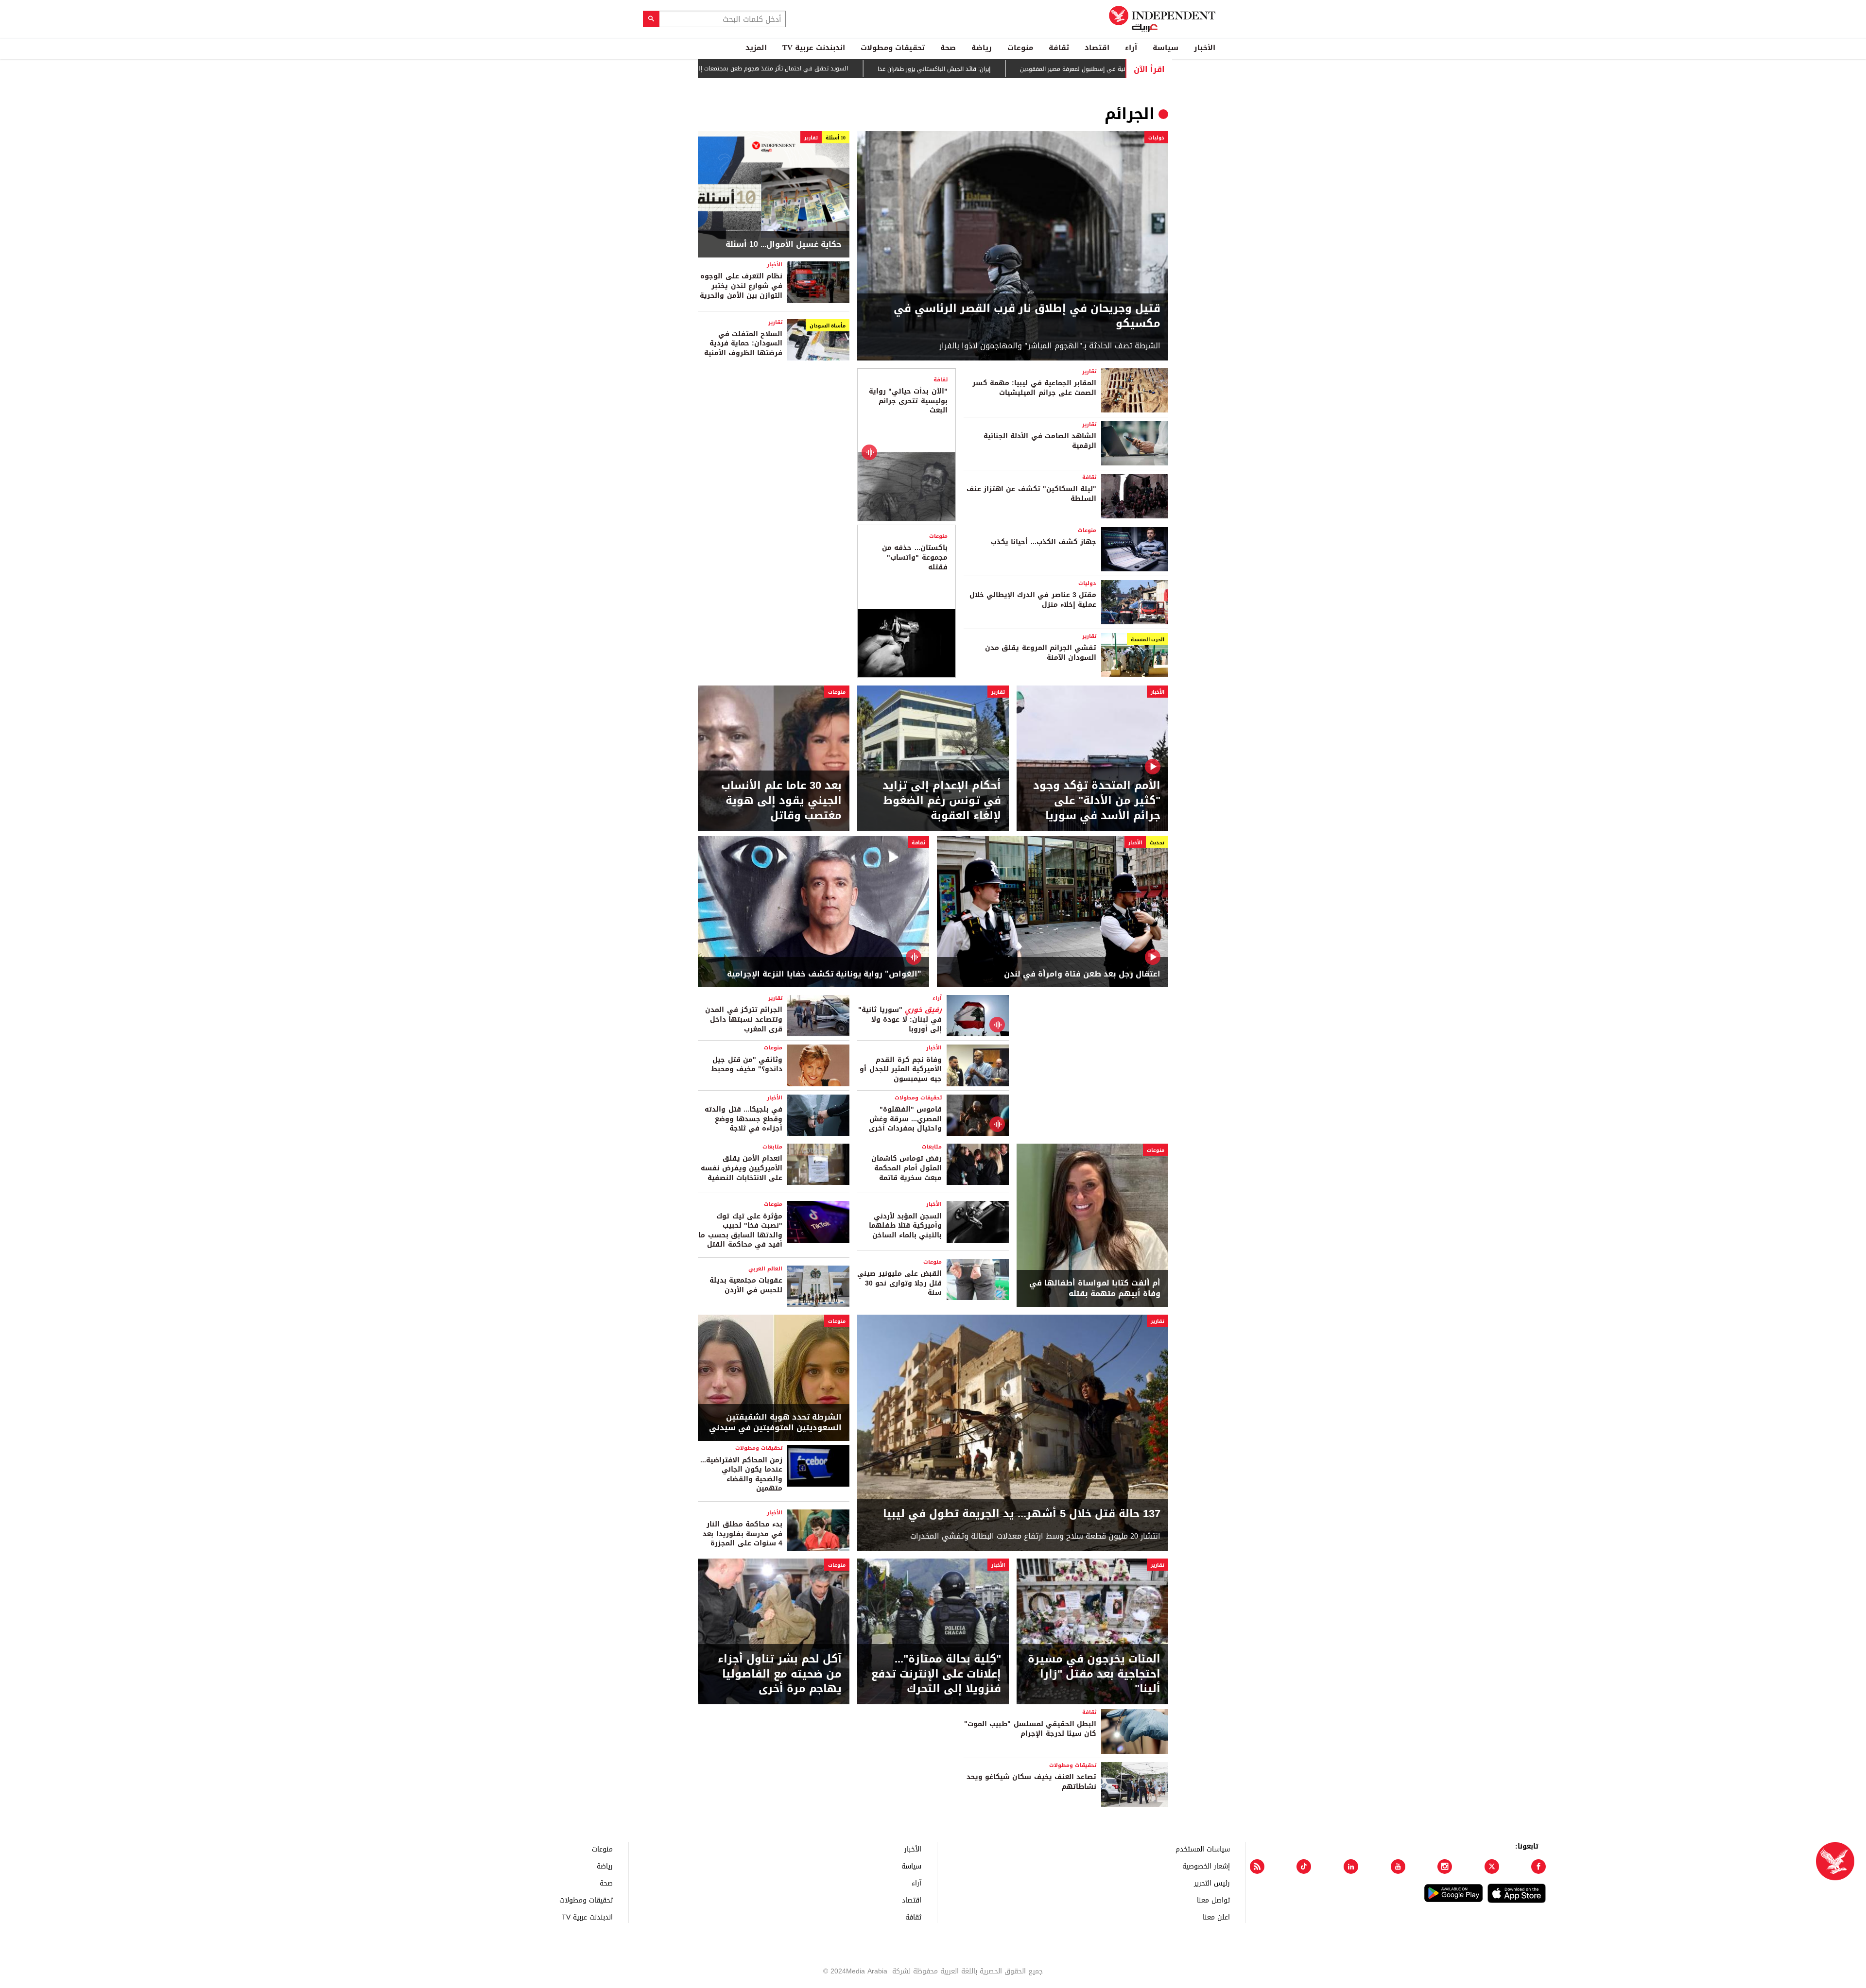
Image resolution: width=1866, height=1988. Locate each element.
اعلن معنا (1216, 1917)
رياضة (982, 48)
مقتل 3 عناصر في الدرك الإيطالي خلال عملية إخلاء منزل (1033, 600)
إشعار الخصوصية (1206, 1866)
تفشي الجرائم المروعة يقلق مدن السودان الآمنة (1041, 653)
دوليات (1156, 138)
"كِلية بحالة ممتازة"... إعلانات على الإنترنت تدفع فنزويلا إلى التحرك (936, 1674)
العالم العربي (765, 1269)
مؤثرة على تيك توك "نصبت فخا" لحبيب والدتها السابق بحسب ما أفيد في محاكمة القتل (740, 1231)
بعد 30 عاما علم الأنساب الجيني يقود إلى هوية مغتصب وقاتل (781, 801)
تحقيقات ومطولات (893, 48)
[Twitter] (1492, 1867)
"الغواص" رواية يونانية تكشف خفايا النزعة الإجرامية (824, 974)
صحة (948, 48)
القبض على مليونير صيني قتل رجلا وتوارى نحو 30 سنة (899, 1283)
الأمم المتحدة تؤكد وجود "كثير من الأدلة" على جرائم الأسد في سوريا (1097, 801)
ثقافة (1059, 48)
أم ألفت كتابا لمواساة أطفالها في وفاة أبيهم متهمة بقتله (1095, 1289)
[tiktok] (1304, 1867)
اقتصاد (1097, 48)
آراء (1131, 48)
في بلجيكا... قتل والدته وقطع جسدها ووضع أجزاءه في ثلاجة (743, 1119)
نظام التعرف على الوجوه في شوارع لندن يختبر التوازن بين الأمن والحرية (741, 286)
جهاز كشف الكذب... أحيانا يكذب (1044, 542)
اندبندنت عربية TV (814, 48)
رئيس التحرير (1212, 1883)
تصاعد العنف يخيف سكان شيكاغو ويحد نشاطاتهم (1031, 1782)
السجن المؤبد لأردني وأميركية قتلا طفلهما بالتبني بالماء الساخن (905, 1226)
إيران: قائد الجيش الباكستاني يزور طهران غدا (1024, 69)
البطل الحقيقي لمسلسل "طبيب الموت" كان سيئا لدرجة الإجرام (1030, 1729)
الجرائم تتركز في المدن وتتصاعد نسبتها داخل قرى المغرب (744, 1019)
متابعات (932, 1147)
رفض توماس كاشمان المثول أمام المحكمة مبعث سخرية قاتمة (907, 1168)
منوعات (1020, 48)
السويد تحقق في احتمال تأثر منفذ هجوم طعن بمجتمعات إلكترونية (854, 69)
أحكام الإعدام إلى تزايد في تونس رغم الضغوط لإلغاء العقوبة (942, 801)
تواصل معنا (1213, 1900)
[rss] (1257, 1867)
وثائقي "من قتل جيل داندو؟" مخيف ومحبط (747, 1065)
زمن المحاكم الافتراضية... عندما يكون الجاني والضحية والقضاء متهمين (741, 1474)
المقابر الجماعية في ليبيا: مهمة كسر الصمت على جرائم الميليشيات (1034, 388)
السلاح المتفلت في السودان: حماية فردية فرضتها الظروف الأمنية (743, 343)
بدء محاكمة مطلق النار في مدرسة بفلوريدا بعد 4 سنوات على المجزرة (743, 1534)
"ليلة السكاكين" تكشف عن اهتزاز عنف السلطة (1031, 494)
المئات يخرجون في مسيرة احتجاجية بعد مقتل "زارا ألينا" (1094, 1674)
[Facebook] (1538, 1867)
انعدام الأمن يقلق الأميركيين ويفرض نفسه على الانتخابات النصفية (742, 1168)
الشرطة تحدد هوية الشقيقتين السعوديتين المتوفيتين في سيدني (775, 1423)
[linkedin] (1351, 1867)
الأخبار (1205, 48)
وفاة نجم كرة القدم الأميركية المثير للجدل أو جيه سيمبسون (901, 1069)
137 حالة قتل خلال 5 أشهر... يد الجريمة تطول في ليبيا (1022, 1514)
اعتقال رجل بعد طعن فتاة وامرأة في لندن (1082, 974)
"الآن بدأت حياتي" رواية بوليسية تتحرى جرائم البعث (908, 401)
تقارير (811, 138)
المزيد (756, 48)
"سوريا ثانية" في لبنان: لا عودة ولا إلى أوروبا (900, 1019)
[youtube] (1398, 1867)
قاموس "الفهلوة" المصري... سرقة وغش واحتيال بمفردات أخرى (905, 1119)
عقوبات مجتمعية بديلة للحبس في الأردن (746, 1285)
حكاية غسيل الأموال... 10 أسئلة (784, 244)
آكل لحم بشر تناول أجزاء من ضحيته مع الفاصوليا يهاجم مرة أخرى (780, 1674)
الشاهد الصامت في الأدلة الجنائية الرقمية (1040, 441)
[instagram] (1445, 1867)
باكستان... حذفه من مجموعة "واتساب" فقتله (915, 557)
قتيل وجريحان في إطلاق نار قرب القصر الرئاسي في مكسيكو (1027, 316)
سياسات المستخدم (1203, 1849)
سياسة (1166, 48)
